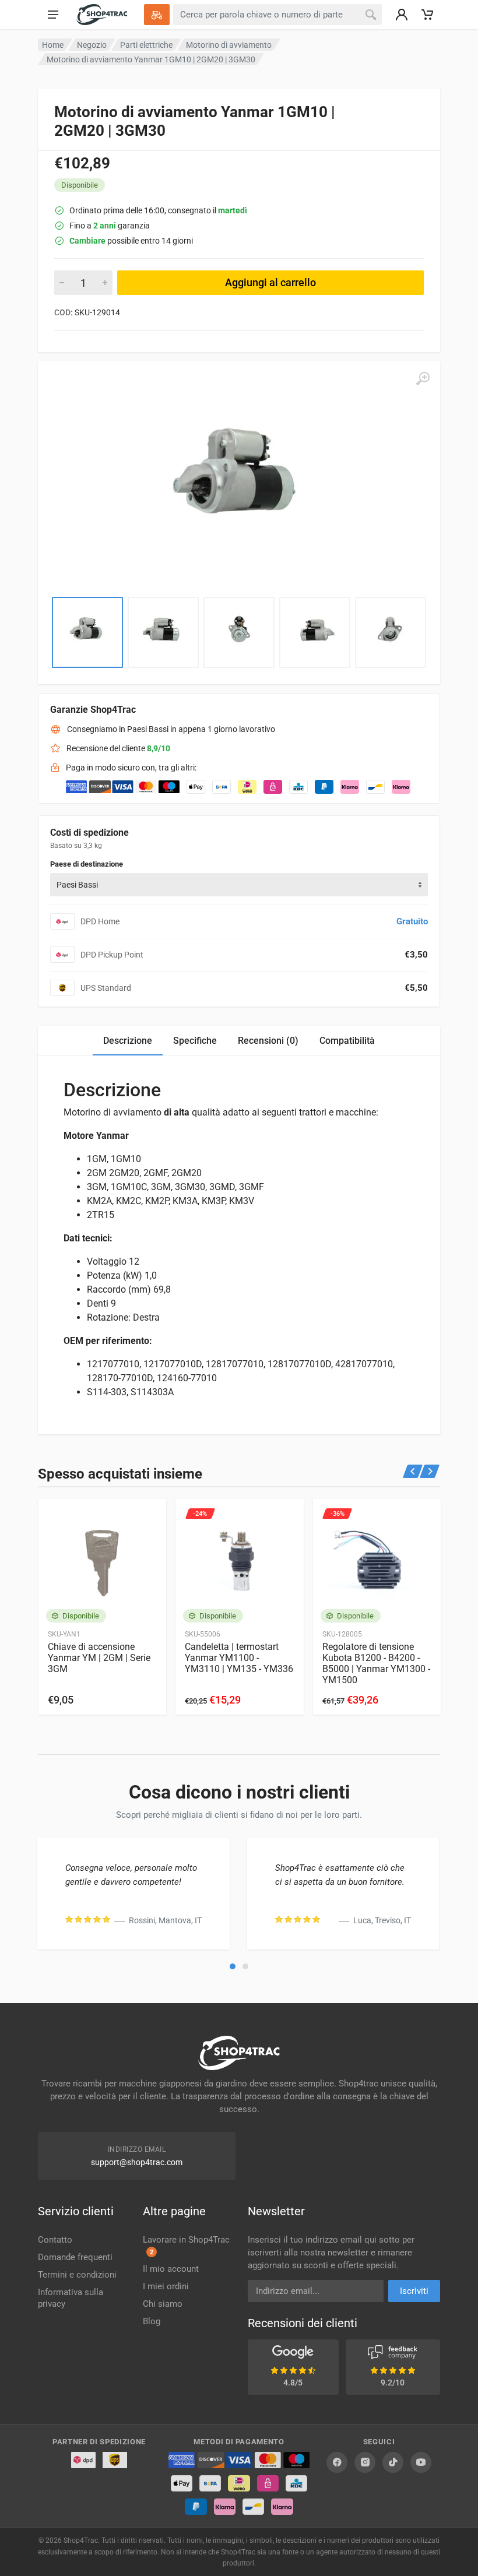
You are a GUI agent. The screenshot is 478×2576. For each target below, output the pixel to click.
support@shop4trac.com (137, 2162)
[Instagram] (365, 2462)
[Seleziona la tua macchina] (157, 15)
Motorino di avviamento (229, 45)
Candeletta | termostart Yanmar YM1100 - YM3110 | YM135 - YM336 (239, 1658)
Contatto (55, 2240)
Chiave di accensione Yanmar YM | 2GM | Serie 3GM (99, 1658)
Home (53, 45)
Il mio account (171, 2269)
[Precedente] (413, 1471)
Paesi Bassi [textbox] (77, 885)
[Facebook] (337, 2462)
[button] (233, 1966)
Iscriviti (414, 2291)
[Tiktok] (393, 2462)
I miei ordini (166, 2286)
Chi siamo (163, 2304)
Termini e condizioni (77, 2275)
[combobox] (239, 885)
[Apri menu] (53, 15)
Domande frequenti (75, 2257)
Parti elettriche (146, 45)
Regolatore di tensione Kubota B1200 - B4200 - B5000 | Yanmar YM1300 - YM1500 (376, 1663)
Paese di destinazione (87, 864)
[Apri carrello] (427, 15)
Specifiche (195, 1041)
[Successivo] (430, 1471)
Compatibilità (347, 1041)
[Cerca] (371, 15)
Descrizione (128, 1041)
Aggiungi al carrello (270, 282)
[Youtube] (421, 2462)
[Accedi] (402, 15)
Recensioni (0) (268, 1041)
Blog (152, 2321)
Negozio (92, 45)
